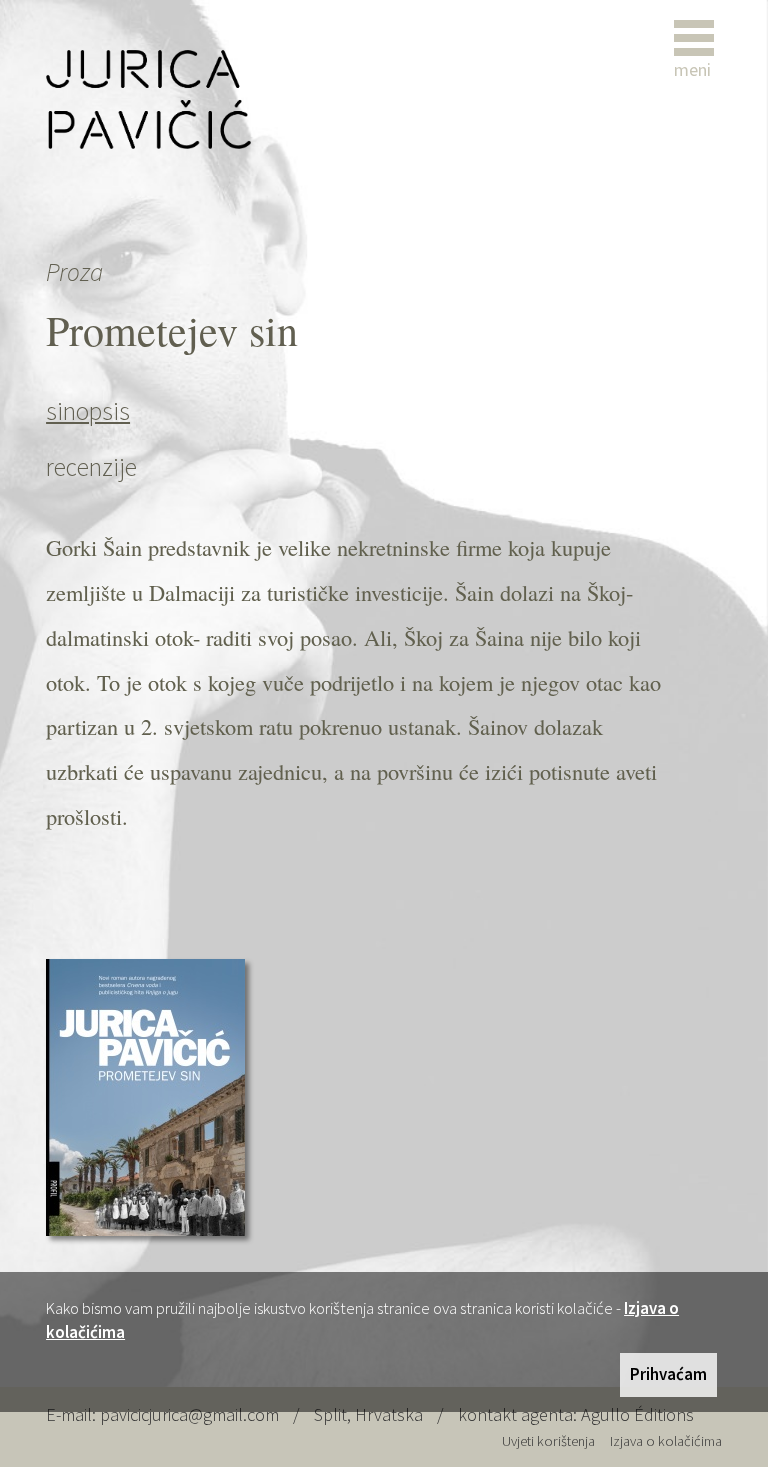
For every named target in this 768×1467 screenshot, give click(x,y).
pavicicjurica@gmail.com (189, 1414)
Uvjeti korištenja (548, 1441)
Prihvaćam (668, 1374)
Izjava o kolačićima (666, 1441)
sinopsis (88, 411)
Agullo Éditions (637, 1414)
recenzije (91, 467)
